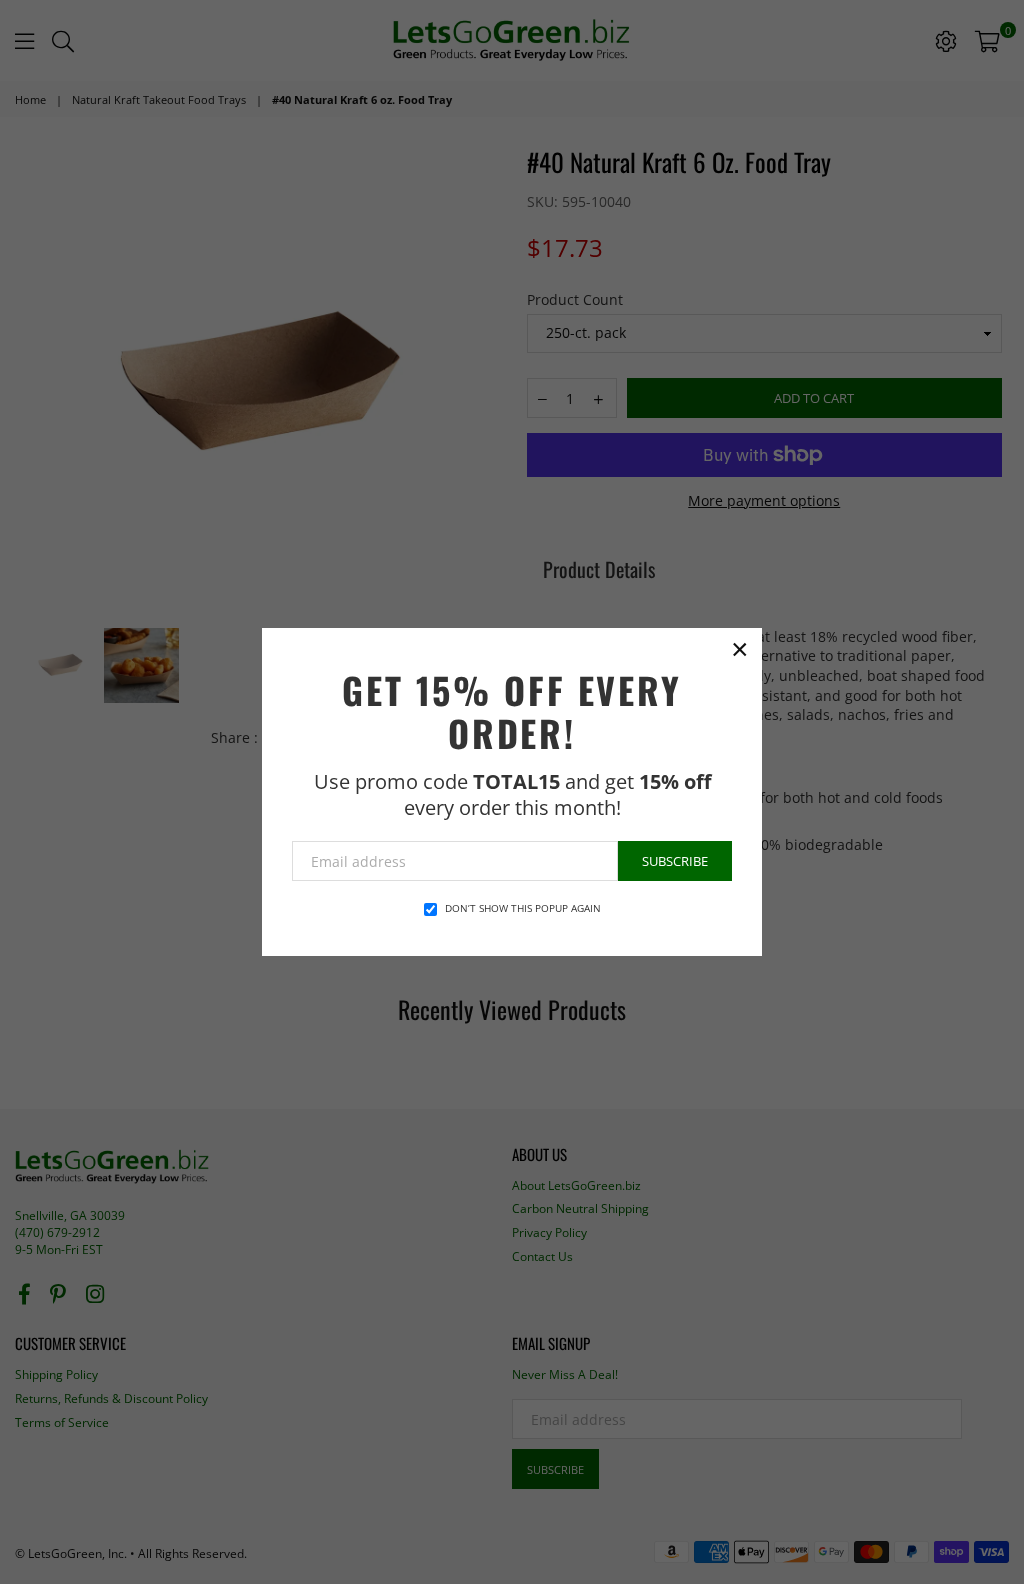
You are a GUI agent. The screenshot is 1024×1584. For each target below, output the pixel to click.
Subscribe (675, 861)
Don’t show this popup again (523, 908)
